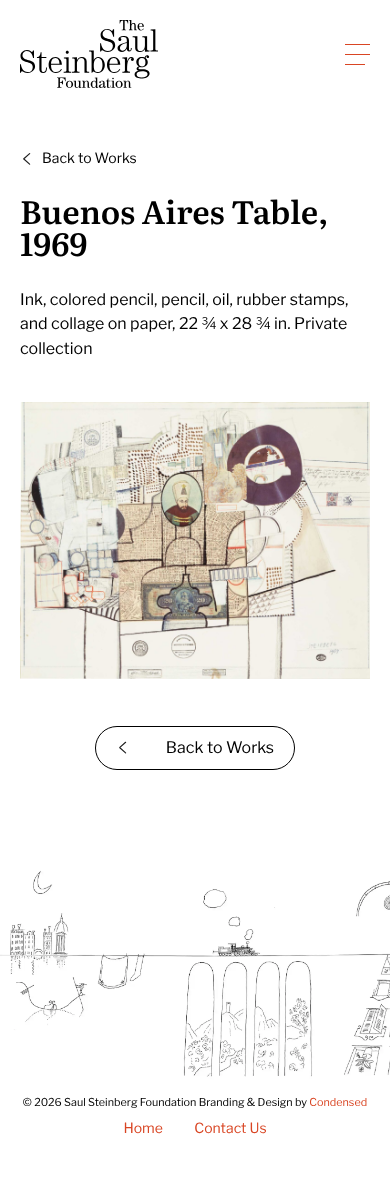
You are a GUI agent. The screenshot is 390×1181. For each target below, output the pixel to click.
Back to (89, 158)
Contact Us (230, 1128)
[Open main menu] (357, 54)
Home (143, 1128)
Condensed (338, 1102)
